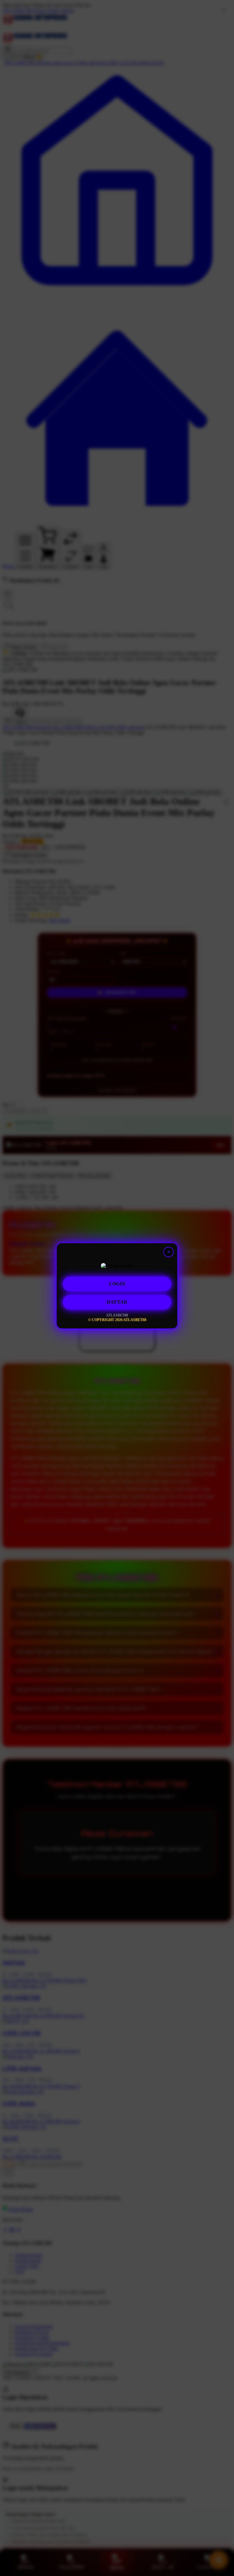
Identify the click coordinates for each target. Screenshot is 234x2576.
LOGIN (117, 1284)
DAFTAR (117, 1302)
